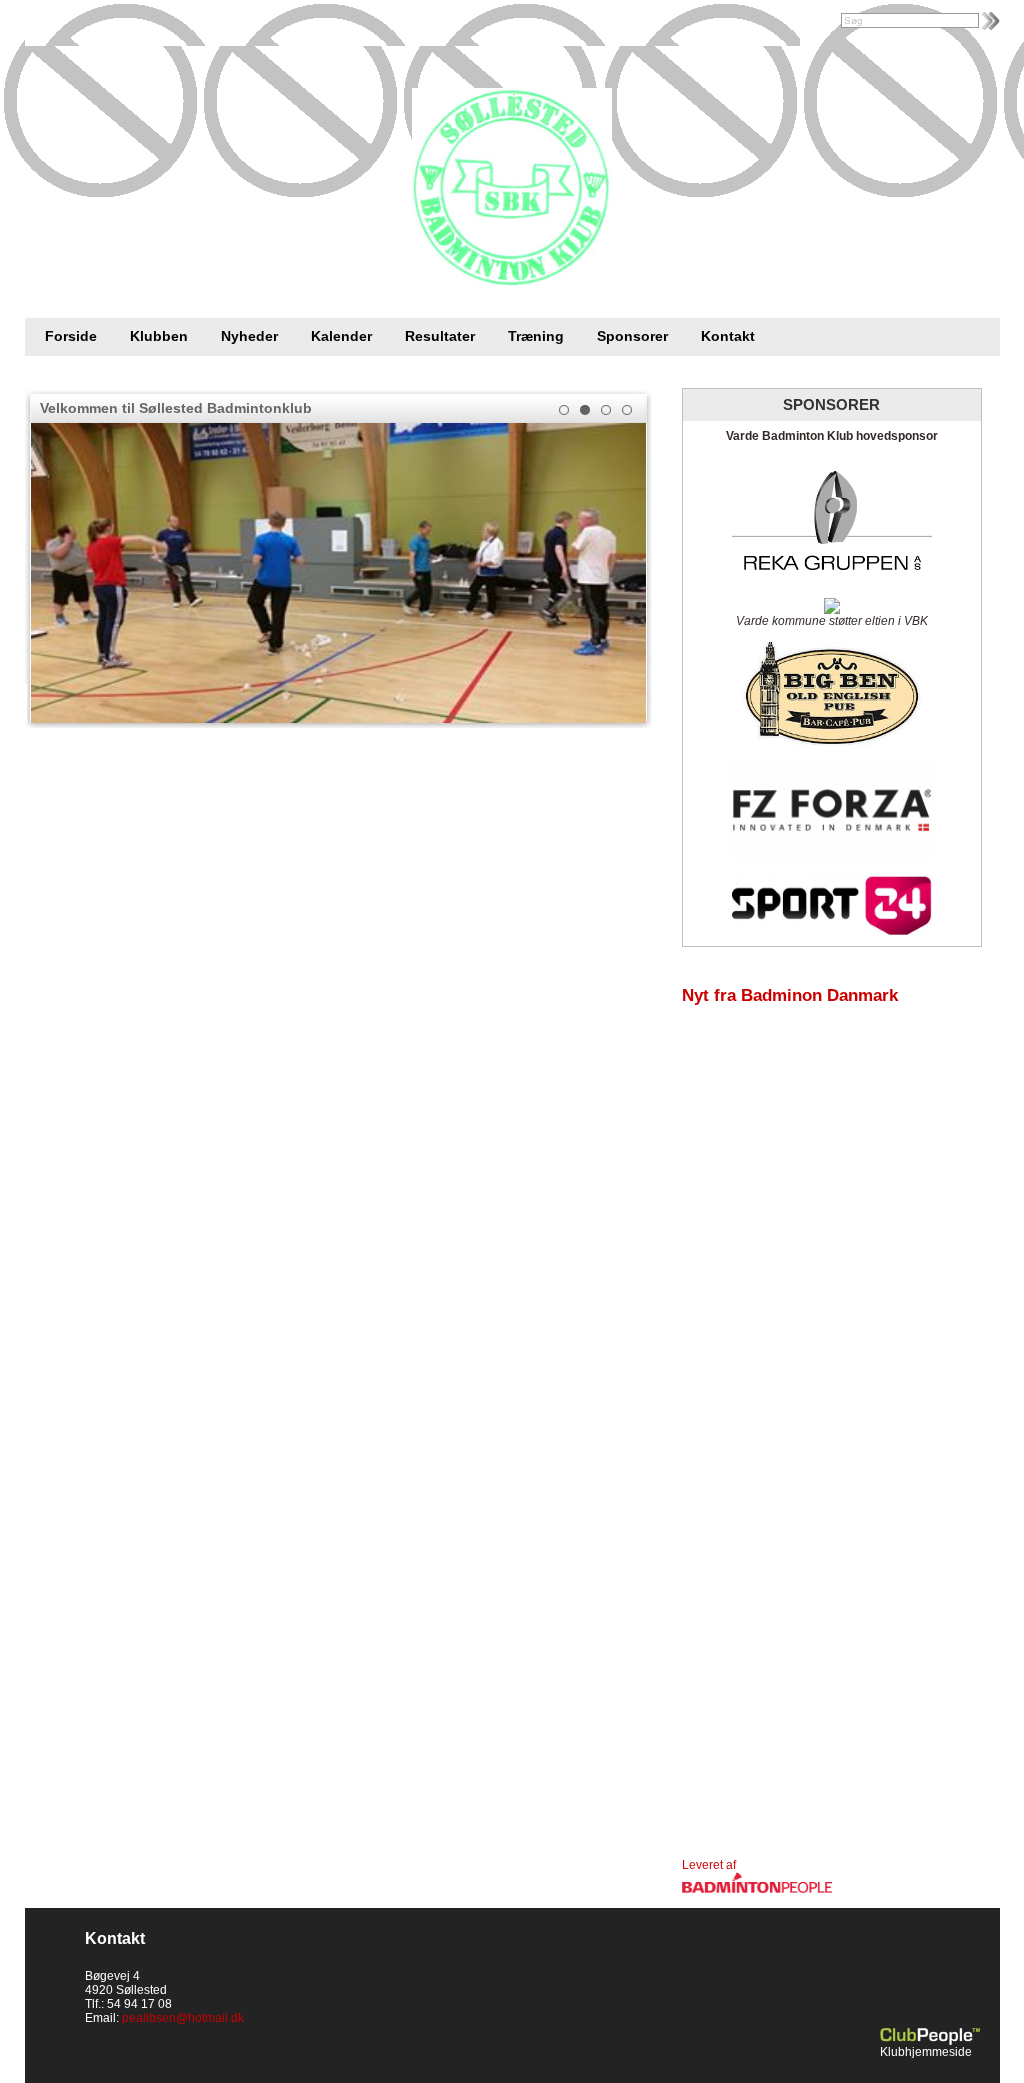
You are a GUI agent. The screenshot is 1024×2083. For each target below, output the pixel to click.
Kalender (341, 336)
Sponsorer (632, 336)
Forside (71, 336)
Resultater (440, 336)
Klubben (159, 336)
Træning (536, 336)
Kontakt (728, 336)
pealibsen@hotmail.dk (183, 2018)
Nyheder (249, 336)
